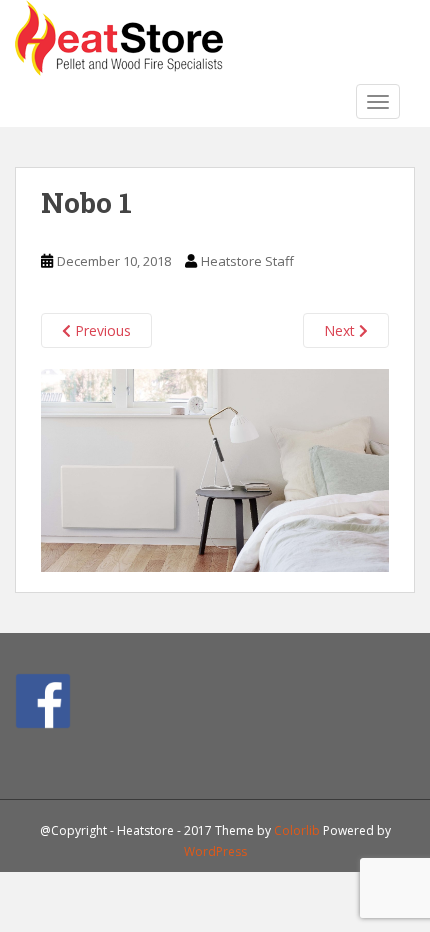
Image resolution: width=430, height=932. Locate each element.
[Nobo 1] (215, 469)
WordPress (215, 851)
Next (341, 330)
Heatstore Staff (247, 261)
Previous (101, 330)
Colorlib (297, 830)
